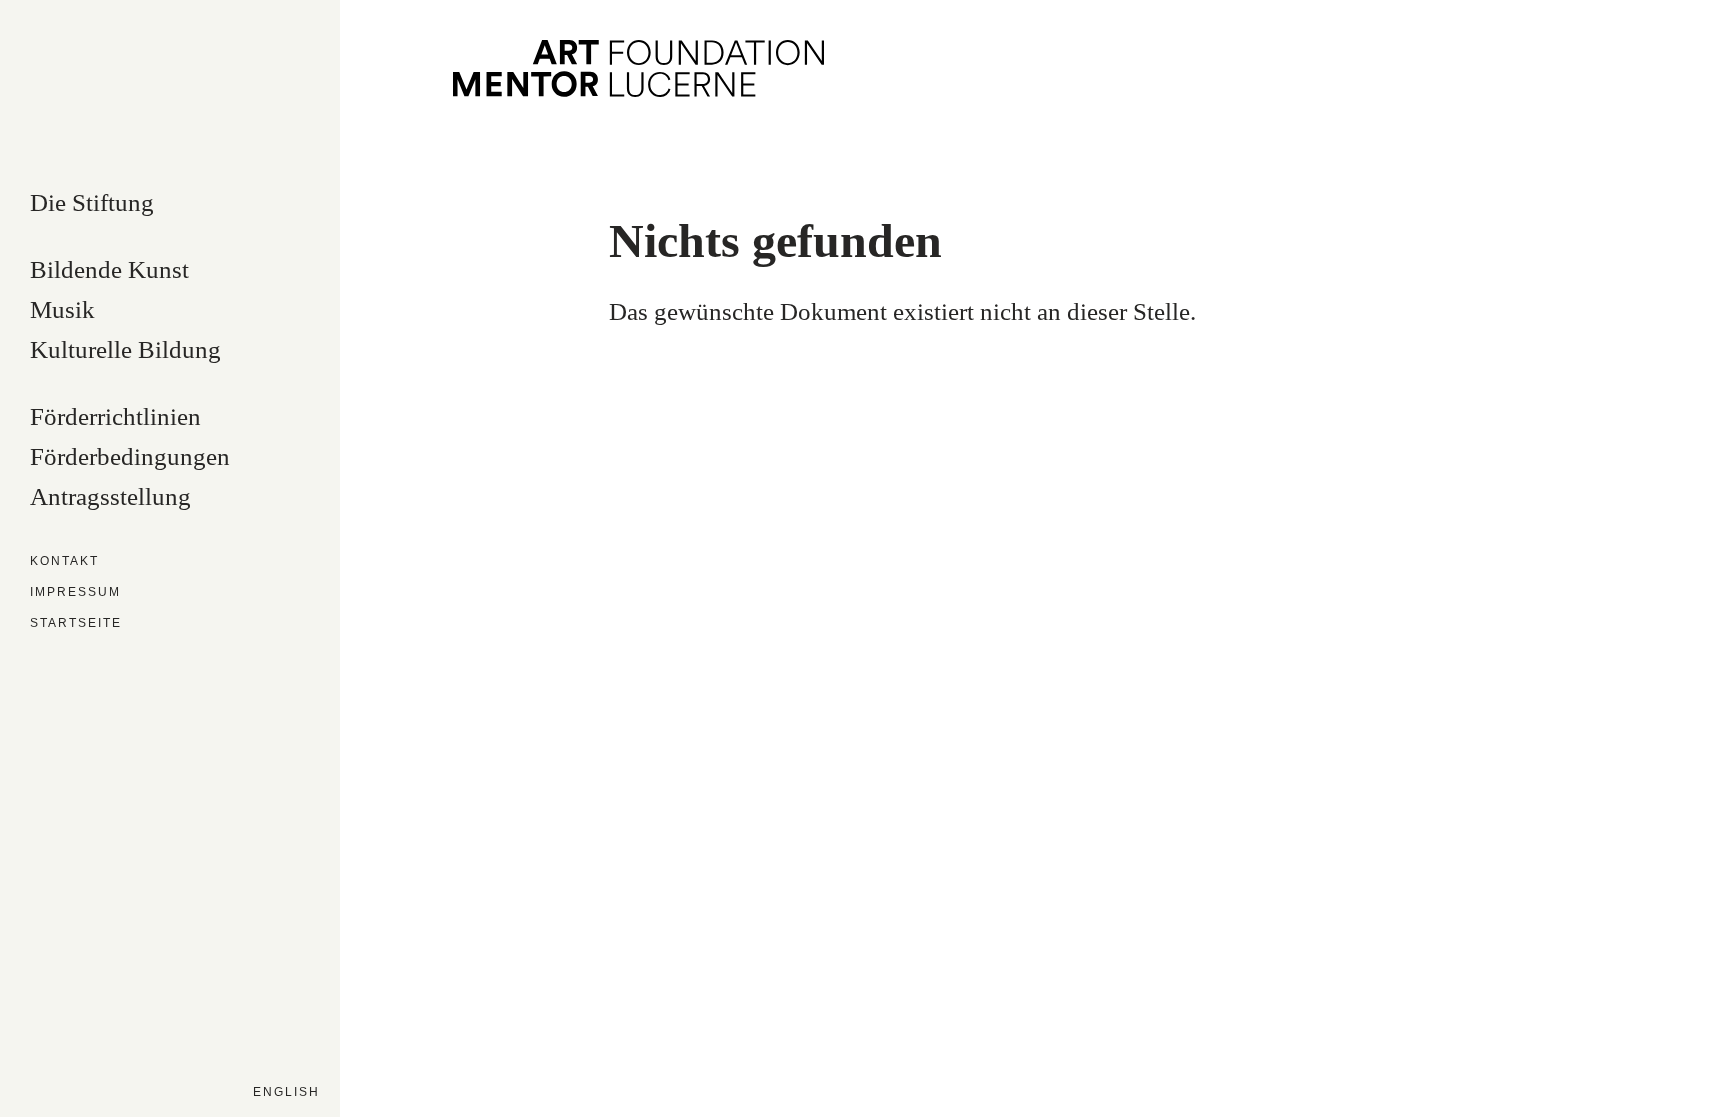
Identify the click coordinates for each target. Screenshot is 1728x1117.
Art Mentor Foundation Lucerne (638, 68)
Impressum (75, 592)
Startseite (76, 623)
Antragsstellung (110, 497)
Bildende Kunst (109, 270)
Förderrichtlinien (115, 417)
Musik (62, 310)
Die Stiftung (92, 203)
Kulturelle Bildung (125, 350)
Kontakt (64, 561)
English (286, 1092)
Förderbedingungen (130, 457)
